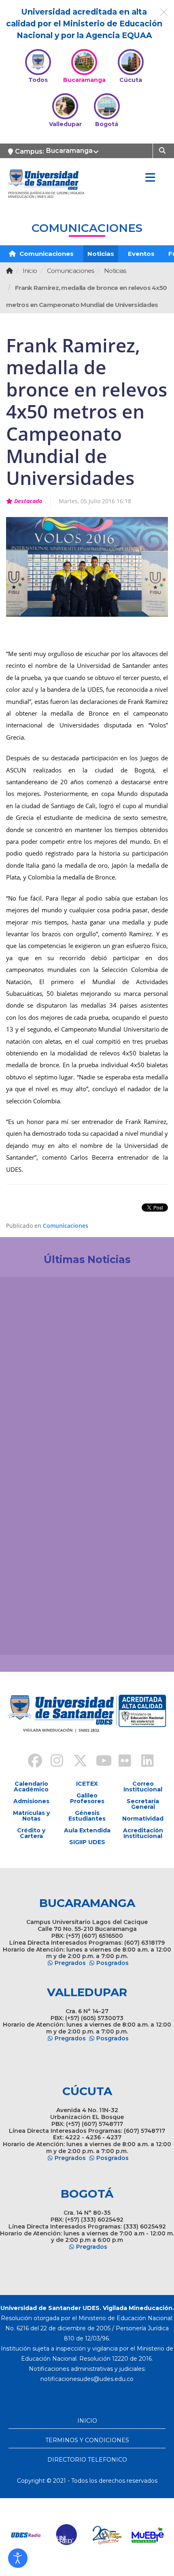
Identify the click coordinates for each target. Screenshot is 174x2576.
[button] (18, 2558)
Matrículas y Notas (31, 1816)
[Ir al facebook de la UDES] (30, 1762)
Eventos (141, 254)
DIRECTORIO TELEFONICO (87, 2460)
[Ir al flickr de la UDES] (121, 1762)
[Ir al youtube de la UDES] (98, 1762)
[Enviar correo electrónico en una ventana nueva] (87, 2379)
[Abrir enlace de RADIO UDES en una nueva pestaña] (26, 2535)
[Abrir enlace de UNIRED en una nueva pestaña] (67, 2535)
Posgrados (112, 1963)
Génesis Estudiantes (87, 1816)
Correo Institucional (143, 1787)
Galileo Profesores (87, 1798)
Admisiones (31, 1801)
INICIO (87, 2421)
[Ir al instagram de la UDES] (53, 1762)
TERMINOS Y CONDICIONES (87, 2440)
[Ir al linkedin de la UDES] (144, 1762)
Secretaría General (143, 1804)
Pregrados (70, 1963)
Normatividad (143, 1819)
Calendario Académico (31, 1787)
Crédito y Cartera (31, 1833)
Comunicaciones (46, 254)
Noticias (101, 254)
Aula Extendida (87, 1830)
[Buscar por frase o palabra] (163, 150)
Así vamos (29, 1635)
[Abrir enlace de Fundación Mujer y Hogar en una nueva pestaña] (107, 2535)
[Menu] (150, 178)
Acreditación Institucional (143, 1833)
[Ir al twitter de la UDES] (76, 1762)
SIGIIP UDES (87, 1842)
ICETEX (87, 1784)
